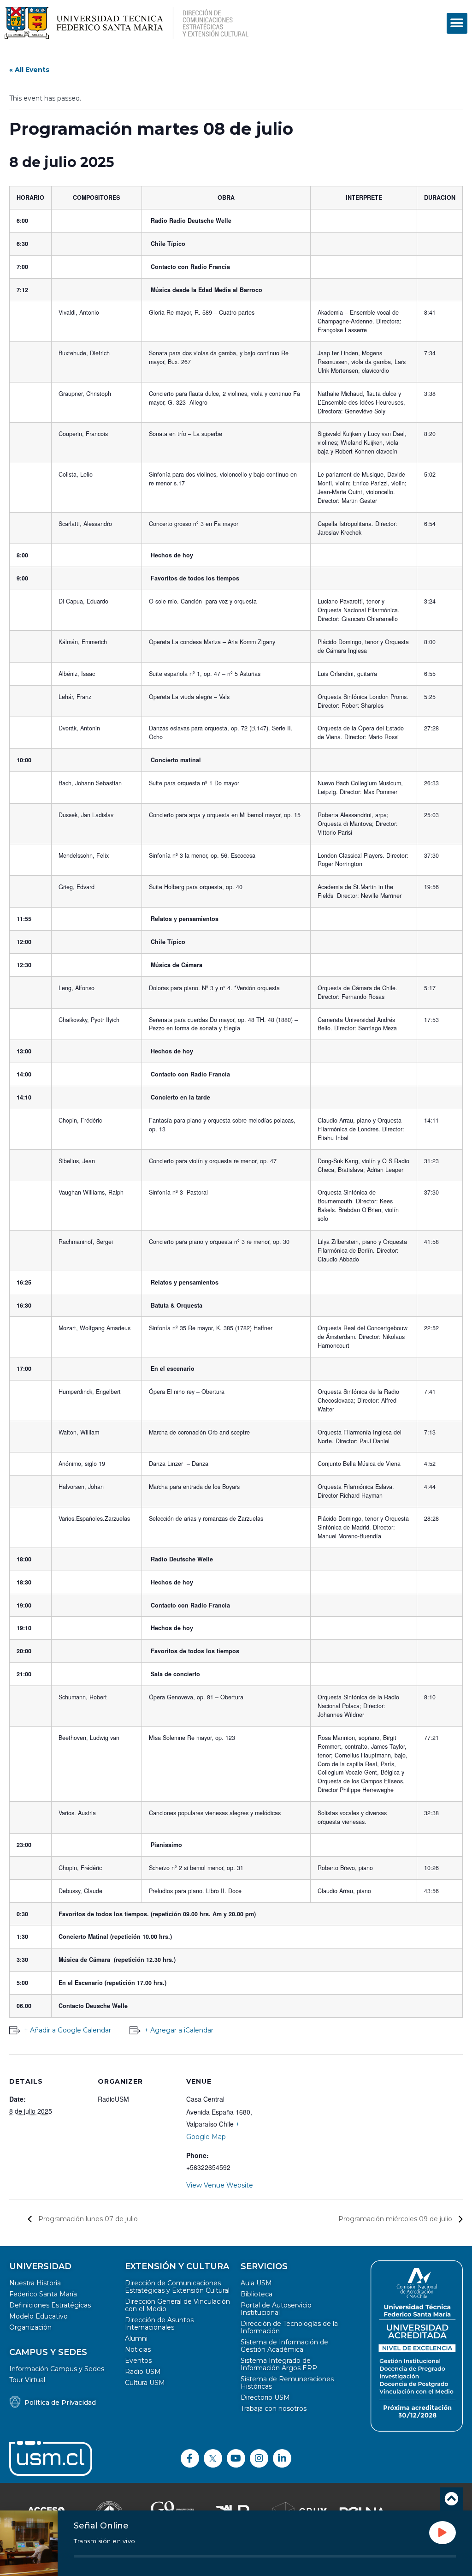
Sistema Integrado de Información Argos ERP (279, 2364)
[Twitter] (213, 2458)
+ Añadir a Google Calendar (68, 2030)
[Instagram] (259, 2458)
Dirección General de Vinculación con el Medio (177, 2305)
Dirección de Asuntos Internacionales (159, 2324)
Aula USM (256, 2283)
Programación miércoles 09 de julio (396, 2219)
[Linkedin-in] (282, 2458)
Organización (30, 2327)
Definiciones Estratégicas (50, 2305)
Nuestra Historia (35, 2283)
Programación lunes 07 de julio (87, 2219)
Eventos (138, 2361)
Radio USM (143, 2372)
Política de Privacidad (60, 2403)
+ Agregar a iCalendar (179, 2030)
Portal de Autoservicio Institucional (276, 2309)
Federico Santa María (43, 2294)
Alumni (136, 2338)
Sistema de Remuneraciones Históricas (287, 2383)
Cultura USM (145, 2383)
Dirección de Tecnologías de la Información (289, 2327)
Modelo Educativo (38, 2316)
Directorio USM (265, 2397)
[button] (457, 23)
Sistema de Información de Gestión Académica (284, 2346)
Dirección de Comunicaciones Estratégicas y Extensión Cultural (177, 2287)
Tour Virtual (27, 2380)
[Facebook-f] (190, 2458)
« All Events (29, 70)
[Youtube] (236, 2458)
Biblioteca (257, 2294)
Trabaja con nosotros (274, 2409)
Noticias (138, 2349)
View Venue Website (220, 2185)
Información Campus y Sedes (57, 2369)
